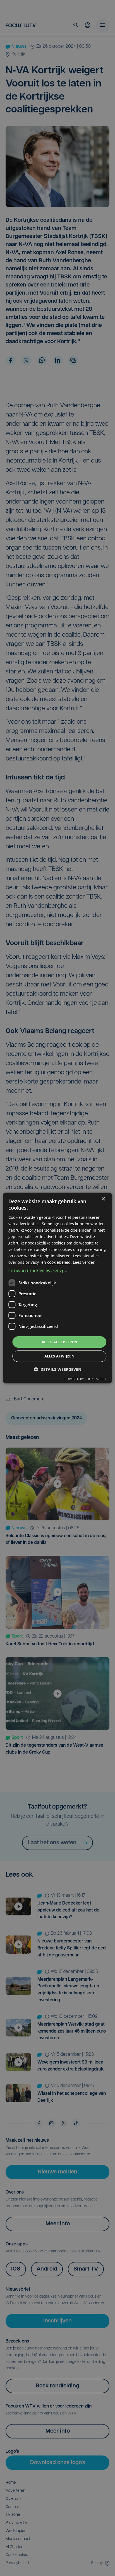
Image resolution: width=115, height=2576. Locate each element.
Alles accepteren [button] (59, 1342)
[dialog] (57, 1288)
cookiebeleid (59, 1262)
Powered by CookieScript (85, 1379)
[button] (57, 1271)
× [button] (103, 1199)
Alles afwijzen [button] (60, 1356)
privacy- (33, 1262)
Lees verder (84, 1262)
